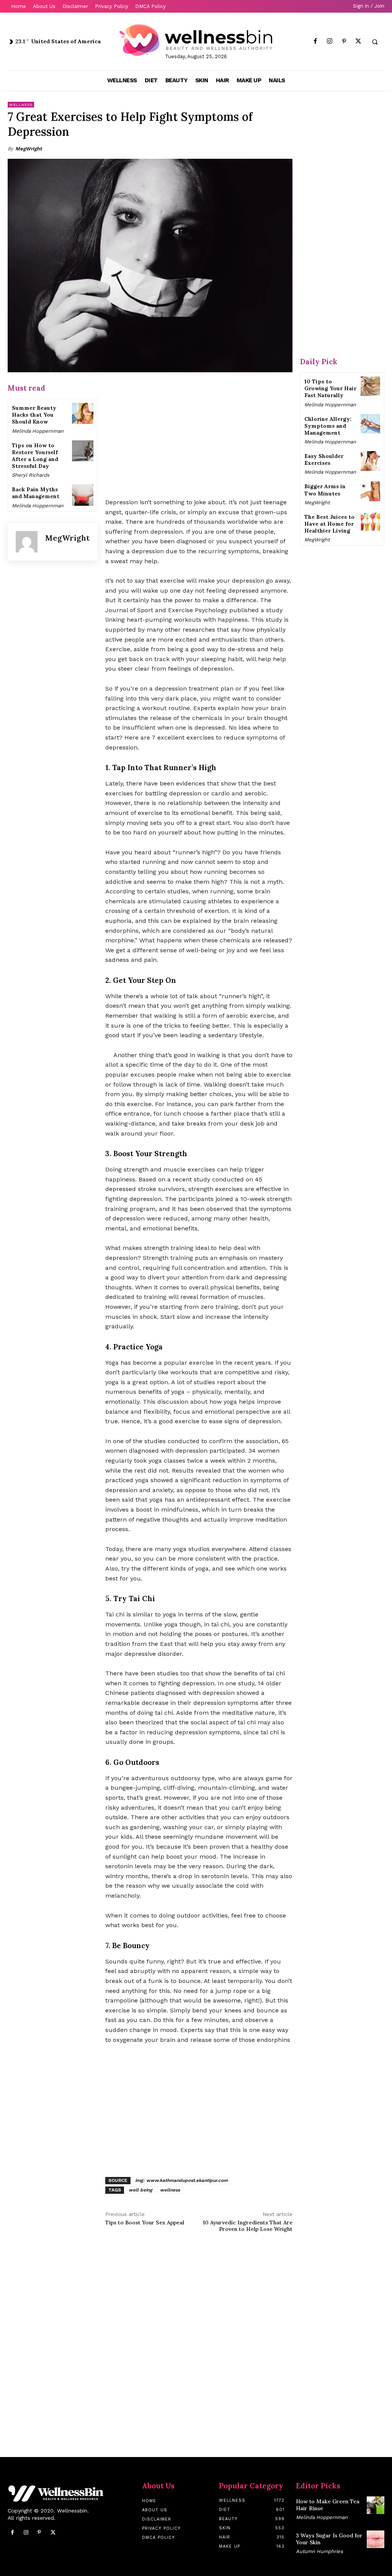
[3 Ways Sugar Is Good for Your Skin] (376, 2539)
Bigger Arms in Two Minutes (325, 490)
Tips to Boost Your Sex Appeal (145, 2222)
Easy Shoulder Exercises (324, 459)
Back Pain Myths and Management (36, 493)
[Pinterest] (344, 42)
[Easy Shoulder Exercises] (370, 461)
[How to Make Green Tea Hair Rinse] (376, 2505)
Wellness (21, 105)
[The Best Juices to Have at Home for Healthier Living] (370, 522)
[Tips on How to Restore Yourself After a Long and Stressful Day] (82, 451)
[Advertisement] (199, 436)
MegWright (29, 149)
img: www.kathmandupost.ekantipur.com (181, 2180)
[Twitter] (358, 42)
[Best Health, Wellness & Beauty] (196, 40)
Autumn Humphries (319, 2551)
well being (140, 2190)
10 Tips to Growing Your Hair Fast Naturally (330, 388)
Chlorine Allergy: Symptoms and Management (328, 426)
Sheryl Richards (31, 475)
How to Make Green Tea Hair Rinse (328, 2505)
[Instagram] (330, 42)
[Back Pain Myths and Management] (82, 495)
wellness (170, 2190)
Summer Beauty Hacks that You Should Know (34, 415)
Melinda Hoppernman (38, 431)
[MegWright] (27, 542)
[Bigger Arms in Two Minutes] (370, 491)
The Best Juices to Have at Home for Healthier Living (329, 524)
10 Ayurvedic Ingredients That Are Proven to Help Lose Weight (248, 2226)
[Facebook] (316, 42)
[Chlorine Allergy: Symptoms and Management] (370, 424)
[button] (375, 42)
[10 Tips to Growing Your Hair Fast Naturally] (370, 386)
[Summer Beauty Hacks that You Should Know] (82, 413)
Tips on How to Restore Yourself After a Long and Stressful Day (35, 456)
